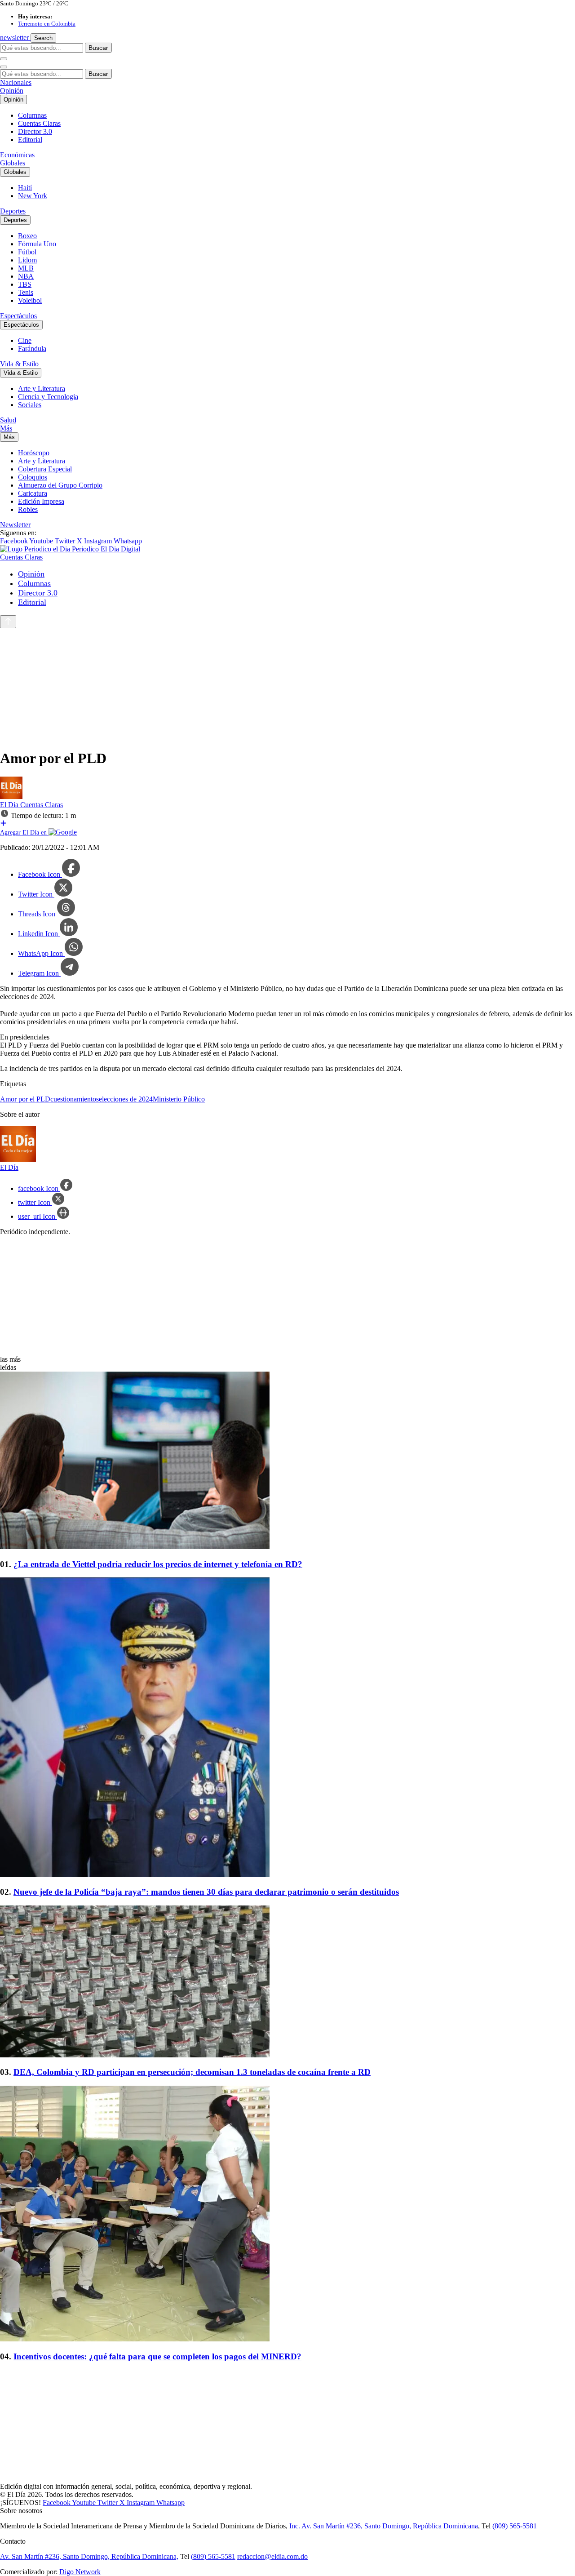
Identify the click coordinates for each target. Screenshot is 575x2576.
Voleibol (30, 300)
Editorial (30, 140)
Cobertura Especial (45, 469)
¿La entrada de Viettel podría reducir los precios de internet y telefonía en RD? (158, 1564)
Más (6, 428)
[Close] (4, 67)
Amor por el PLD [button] (25, 1099)
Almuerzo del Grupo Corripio (60, 485)
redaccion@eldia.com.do (272, 2556)
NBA (26, 276)
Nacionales (16, 82)
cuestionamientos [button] (75, 1099)
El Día (10, 805)
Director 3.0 (35, 131)
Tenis (26, 292)
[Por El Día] (11, 797)
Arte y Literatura (42, 389)
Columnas (32, 115)
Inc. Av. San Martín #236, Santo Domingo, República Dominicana (384, 2526)
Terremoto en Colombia (47, 24)
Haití (25, 188)
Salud (8, 420)
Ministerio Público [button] (179, 1099)
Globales (13, 163)
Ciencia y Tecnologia (48, 397)
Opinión (12, 91)
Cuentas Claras (39, 123)
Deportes (13, 211)
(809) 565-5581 (515, 2526)
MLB (26, 268)
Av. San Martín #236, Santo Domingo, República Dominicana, (89, 2556)
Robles (28, 509)
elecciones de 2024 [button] (126, 1099)
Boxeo (27, 236)
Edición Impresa (41, 501)
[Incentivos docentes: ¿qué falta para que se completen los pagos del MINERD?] (287, 2214)
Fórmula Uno (37, 244)
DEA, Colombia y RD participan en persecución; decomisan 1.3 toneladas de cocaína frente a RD (192, 2072)
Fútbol (27, 252)
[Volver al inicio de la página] (8, 622)
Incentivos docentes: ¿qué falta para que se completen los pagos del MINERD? (157, 2356)
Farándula (32, 349)
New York (33, 196)
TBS (25, 284)
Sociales (30, 405)
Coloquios (33, 477)
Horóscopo (34, 453)
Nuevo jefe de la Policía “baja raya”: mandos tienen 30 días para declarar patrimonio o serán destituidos (206, 1892)
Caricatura (33, 493)
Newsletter (15, 525)
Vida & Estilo (19, 364)
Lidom (27, 260)
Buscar (98, 48)
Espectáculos (18, 316)
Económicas (17, 155)
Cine (25, 340)
